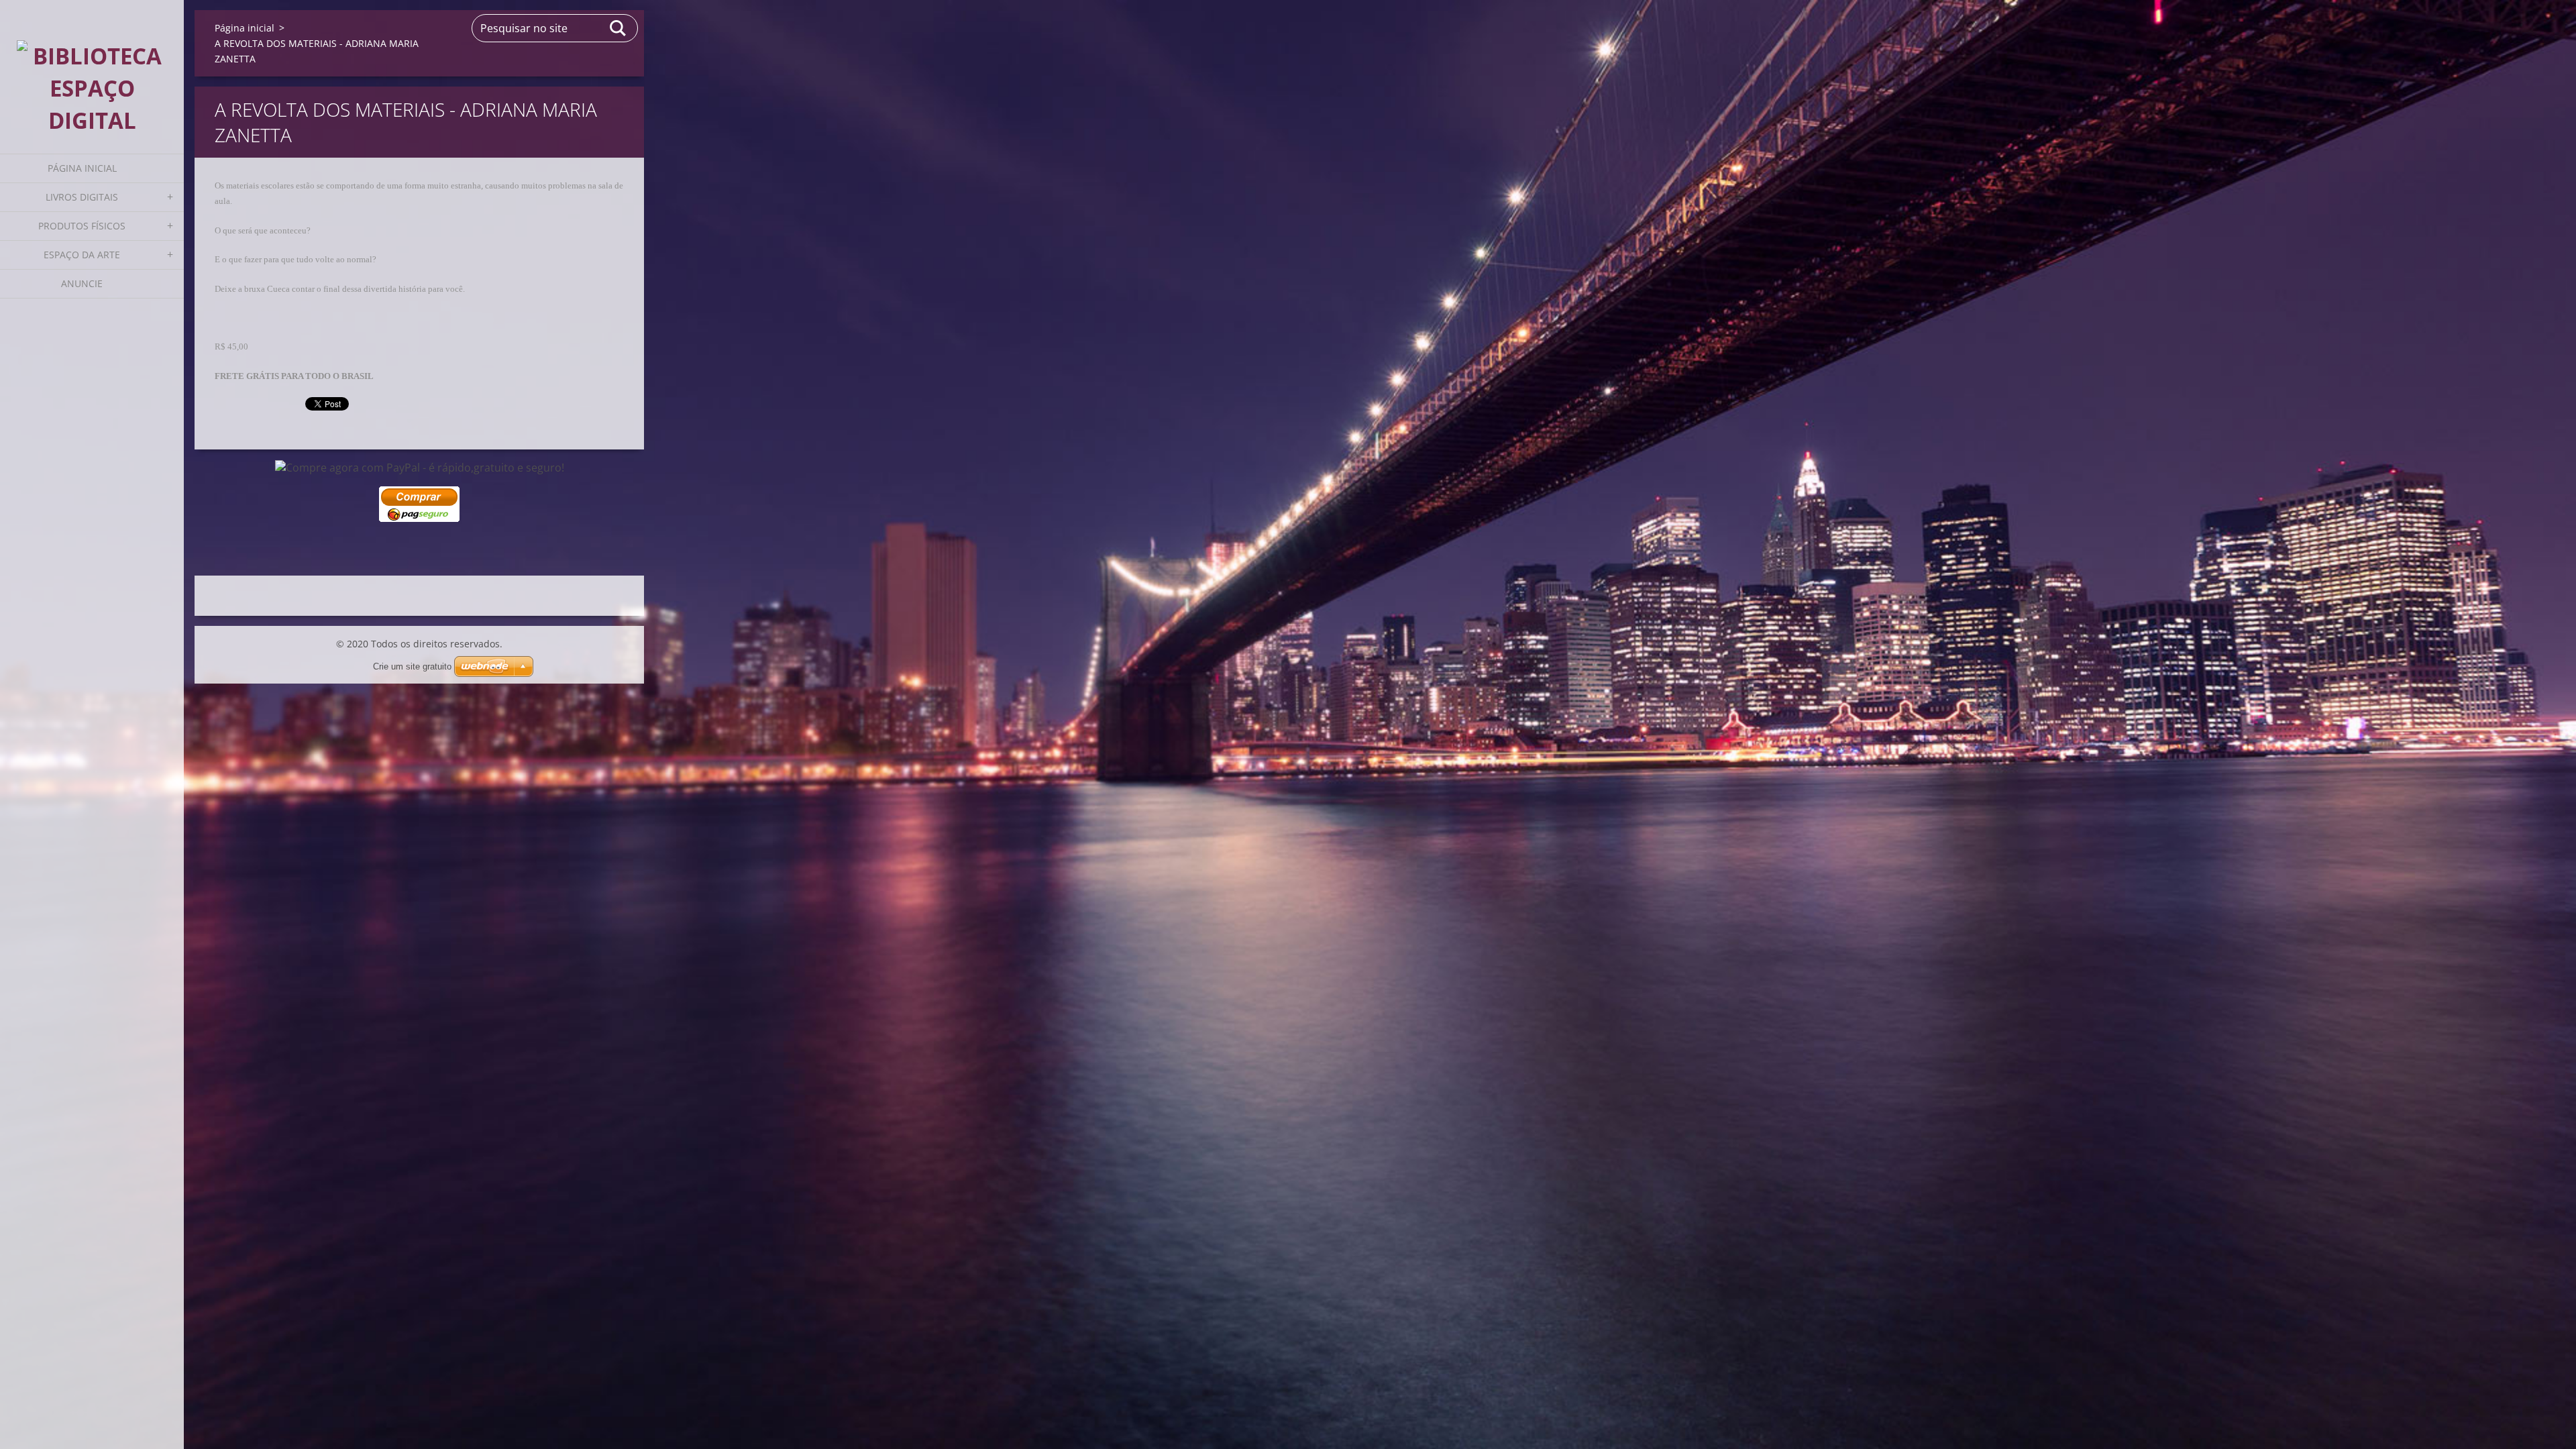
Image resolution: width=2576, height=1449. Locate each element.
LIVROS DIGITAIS (82, 197)
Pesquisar (619, 28)
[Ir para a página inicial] (92, 68)
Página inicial (82, 168)
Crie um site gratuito (412, 666)
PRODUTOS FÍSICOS (82, 226)
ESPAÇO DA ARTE (82, 255)
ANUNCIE (82, 283)
